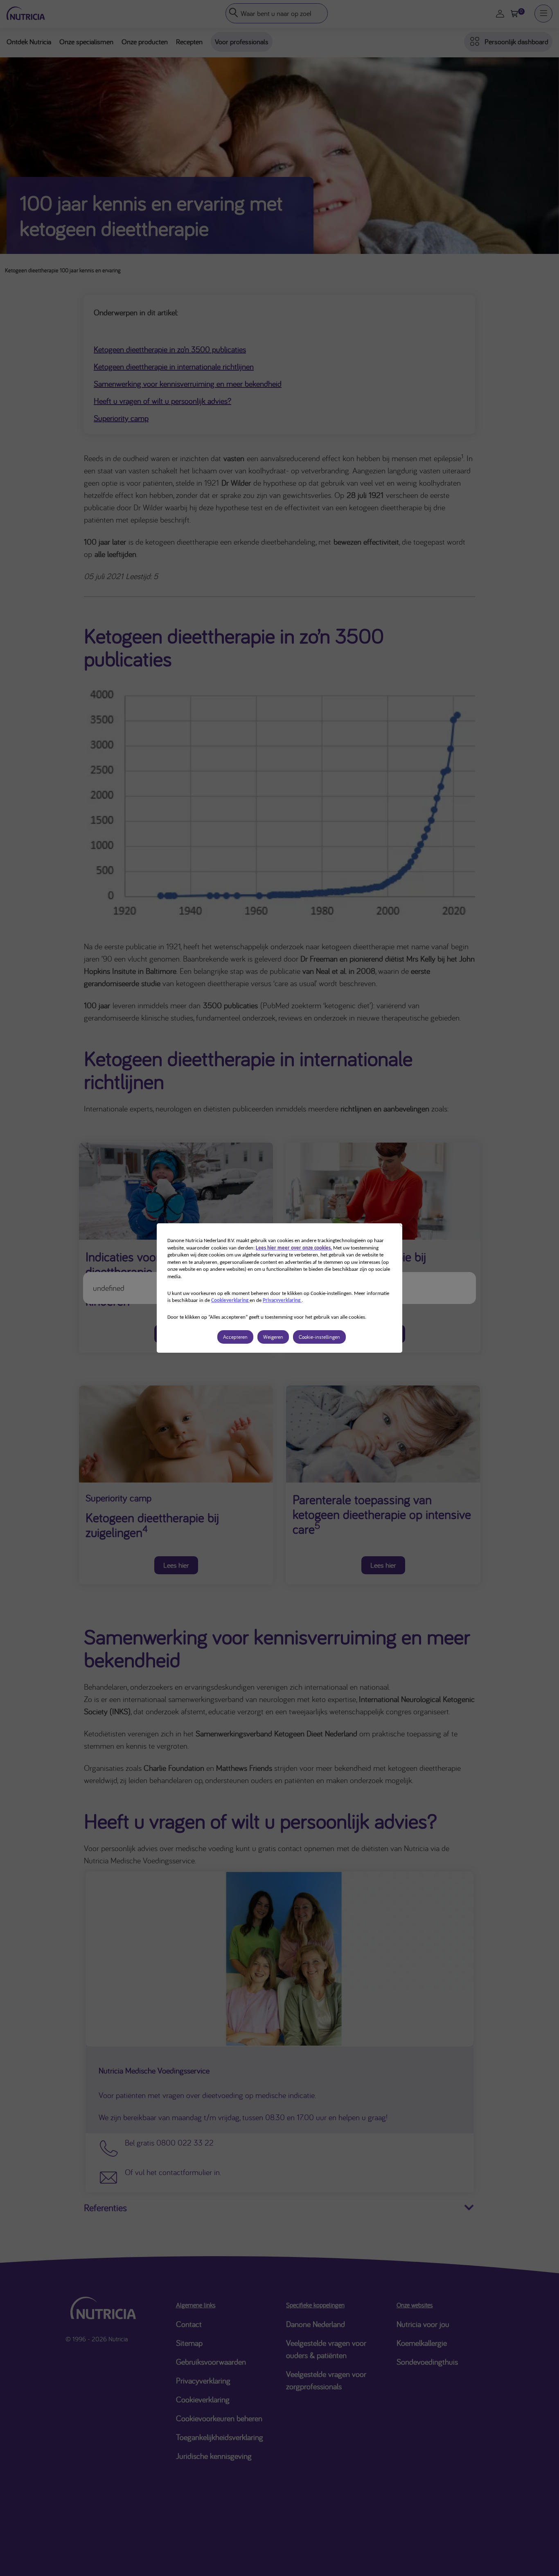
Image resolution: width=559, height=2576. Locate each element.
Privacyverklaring (282, 1300)
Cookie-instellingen (319, 1337)
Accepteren (235, 1337)
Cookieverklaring (230, 1300)
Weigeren (273, 1337)
